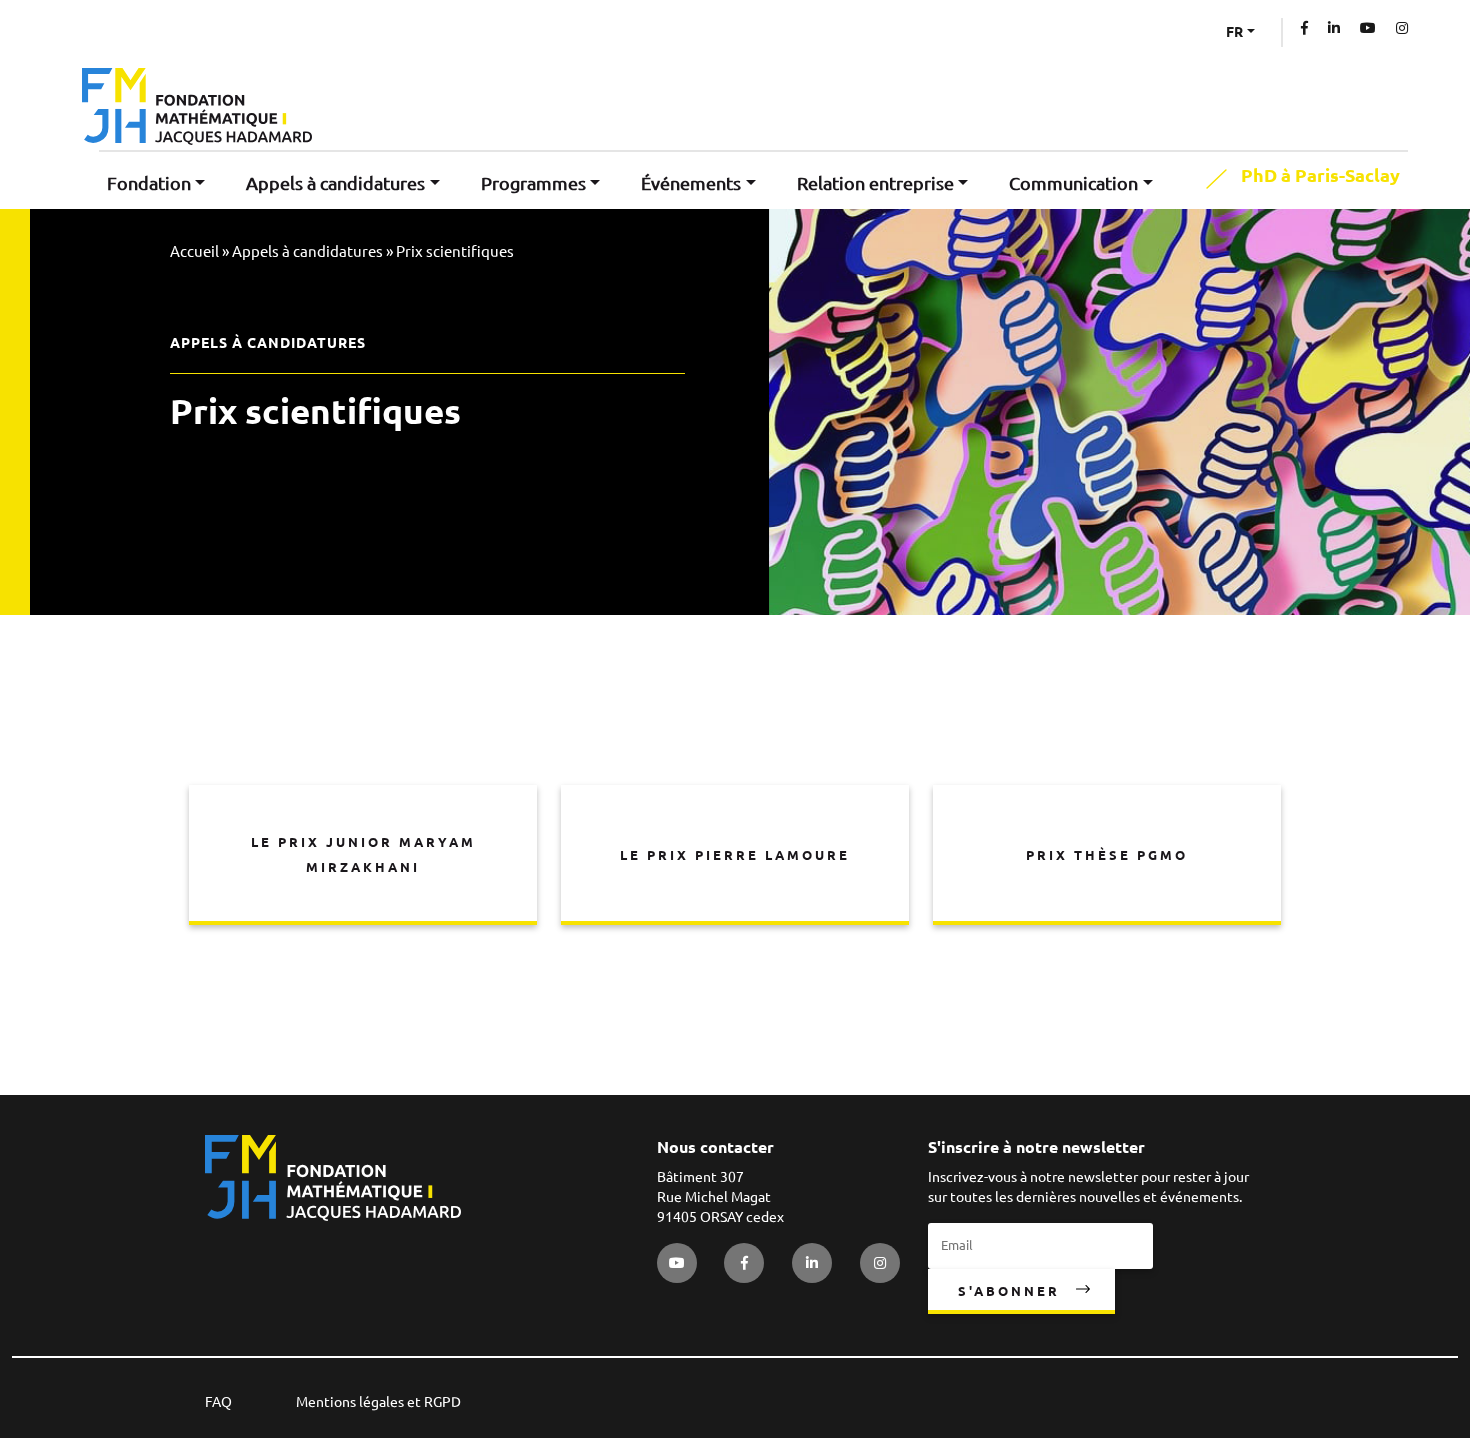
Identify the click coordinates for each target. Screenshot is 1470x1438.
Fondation (149, 183)
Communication (1073, 183)
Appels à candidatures (335, 183)
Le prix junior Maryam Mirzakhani (363, 854)
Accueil (194, 251)
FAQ (218, 1402)
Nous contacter (715, 1147)
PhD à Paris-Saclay (1320, 176)
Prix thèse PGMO (1107, 855)
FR (1234, 32)
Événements (691, 183)
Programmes (533, 183)
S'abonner (1009, 1291)
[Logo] (197, 106)
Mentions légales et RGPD (378, 1402)
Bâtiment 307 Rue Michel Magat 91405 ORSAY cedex (720, 1197)
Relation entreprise (875, 183)
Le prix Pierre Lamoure (735, 855)
